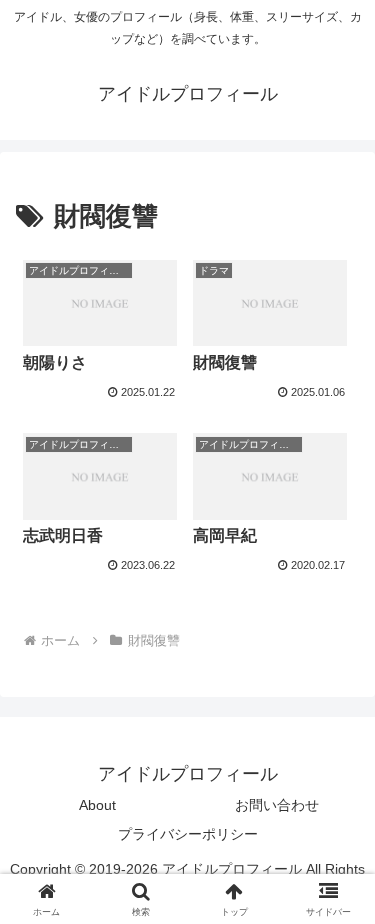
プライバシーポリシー (188, 834)
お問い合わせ (277, 805)
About (97, 805)
